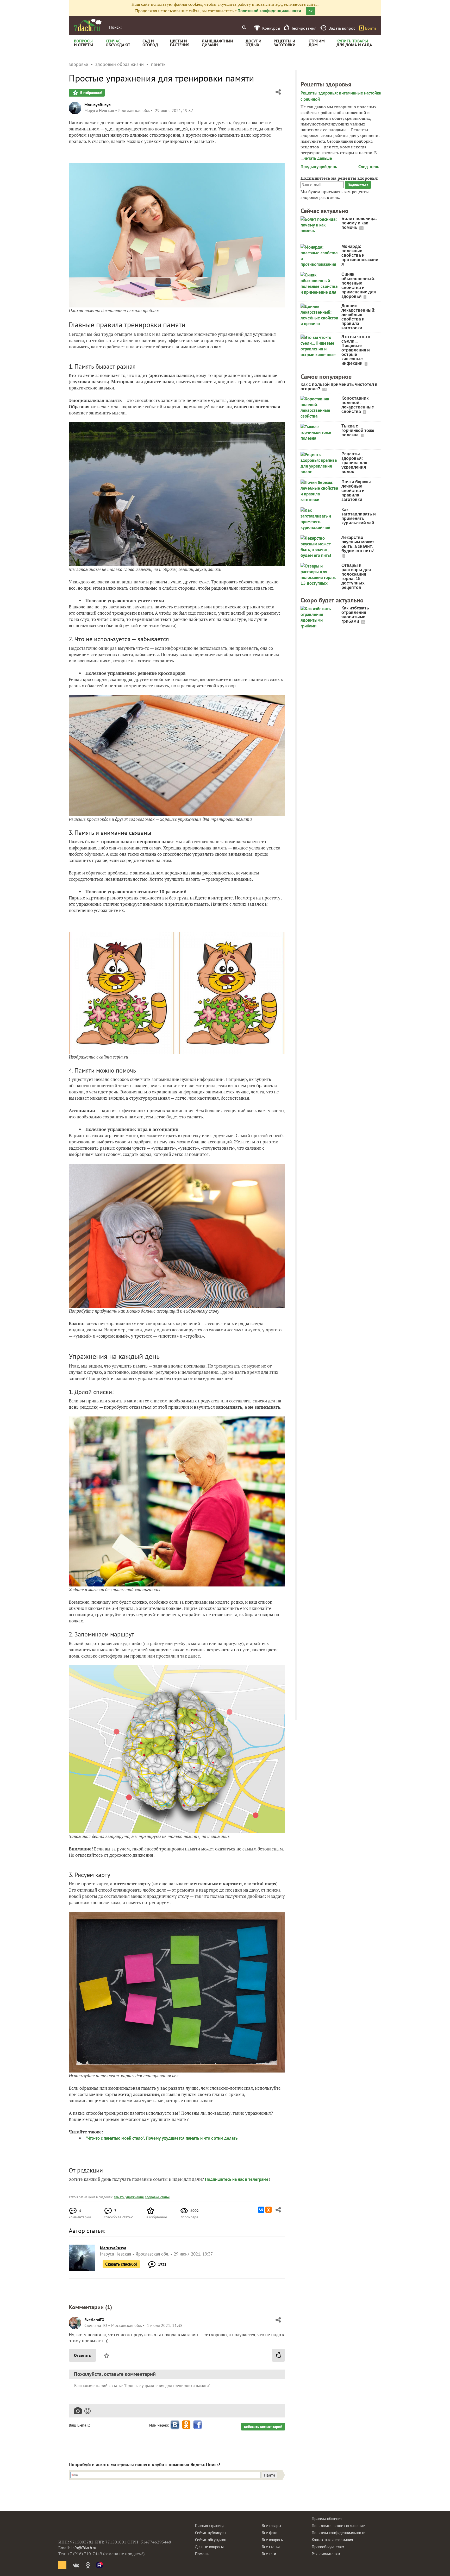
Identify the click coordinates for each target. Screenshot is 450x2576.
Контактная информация (332, 2540)
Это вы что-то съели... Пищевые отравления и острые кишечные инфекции (356, 350)
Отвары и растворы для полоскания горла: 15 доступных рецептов (356, 576)
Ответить (82, 2355)
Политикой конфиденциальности (269, 11)
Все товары (271, 2526)
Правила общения (327, 2519)
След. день (369, 167)
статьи (165, 2197)
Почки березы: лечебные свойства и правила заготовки (357, 491)
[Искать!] (244, 27)
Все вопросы (273, 2540)
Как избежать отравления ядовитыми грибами (355, 615)
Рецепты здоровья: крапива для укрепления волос (354, 463)
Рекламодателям (326, 2554)
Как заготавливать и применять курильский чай (359, 516)
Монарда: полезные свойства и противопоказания (360, 255)
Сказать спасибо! (121, 2264)
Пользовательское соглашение (338, 2526)
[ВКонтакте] (261, 2210)
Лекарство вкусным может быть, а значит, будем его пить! (358, 544)
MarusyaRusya (98, 105)
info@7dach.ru (84, 2548)
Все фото (270, 2533)
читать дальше (318, 158)
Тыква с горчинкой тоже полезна (358, 430)
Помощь (202, 2554)
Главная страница (210, 2526)
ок (311, 11)
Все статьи (271, 2547)
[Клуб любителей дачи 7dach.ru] (88, 25)
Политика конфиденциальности (339, 2533)
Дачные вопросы (209, 2547)
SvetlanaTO (94, 2320)
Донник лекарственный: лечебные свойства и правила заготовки (358, 317)
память (119, 2197)
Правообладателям (328, 2547)
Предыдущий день (319, 167)
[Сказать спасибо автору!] (278, 2355)
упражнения (135, 2197)
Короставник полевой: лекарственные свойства (358, 405)
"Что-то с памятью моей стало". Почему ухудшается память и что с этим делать (161, 2138)
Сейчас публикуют (211, 2533)
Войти (371, 28)
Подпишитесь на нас (225, 2179)
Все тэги (269, 2554)
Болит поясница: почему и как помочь (359, 223)
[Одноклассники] (268, 2210)
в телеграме (257, 2179)
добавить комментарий (263, 2427)
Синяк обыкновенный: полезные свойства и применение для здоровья (359, 285)
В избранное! (91, 93)
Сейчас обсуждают (211, 2540)
